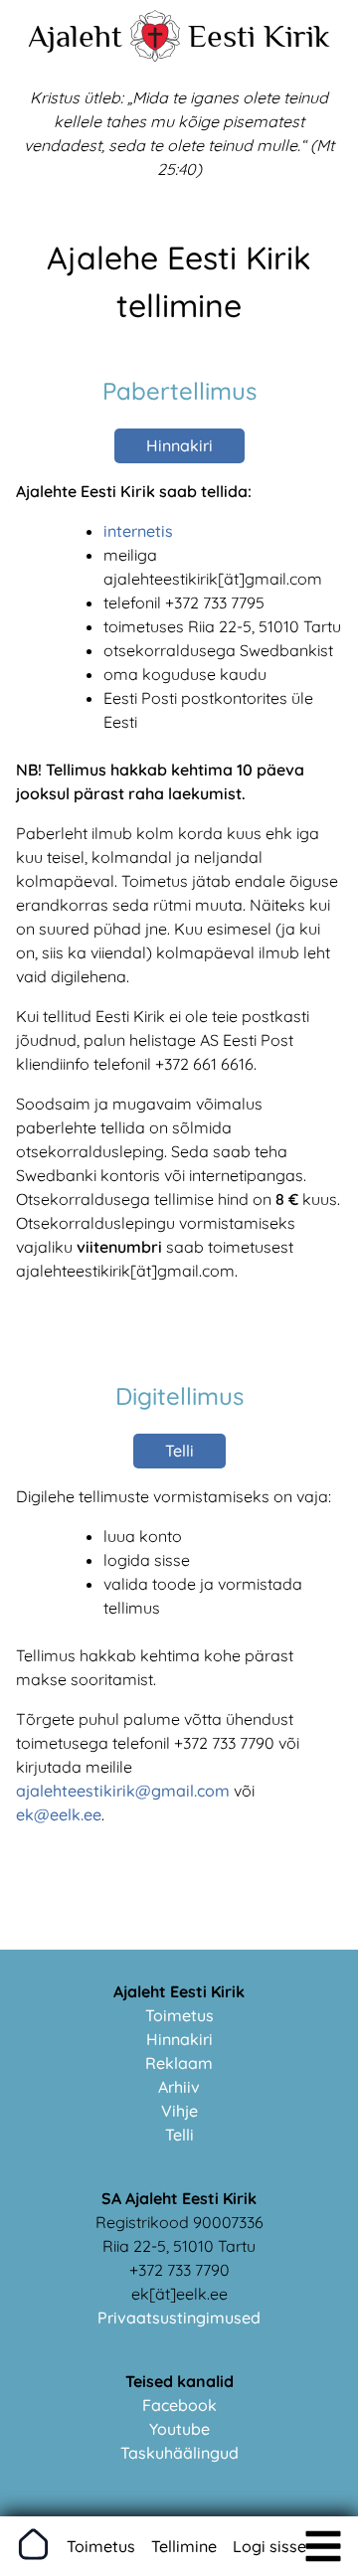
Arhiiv (179, 2087)
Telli (179, 1451)
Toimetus (179, 2015)
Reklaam (179, 2063)
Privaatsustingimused (179, 2318)
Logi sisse (269, 2546)
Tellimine (184, 2546)
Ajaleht (75, 36)
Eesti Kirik (259, 36)
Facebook (179, 2405)
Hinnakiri (179, 445)
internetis (138, 531)
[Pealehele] (155, 56)
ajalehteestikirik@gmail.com (123, 1791)
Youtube (179, 2429)
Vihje (179, 2111)
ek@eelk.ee (59, 1814)
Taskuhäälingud (179, 2453)
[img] (323, 2546)
